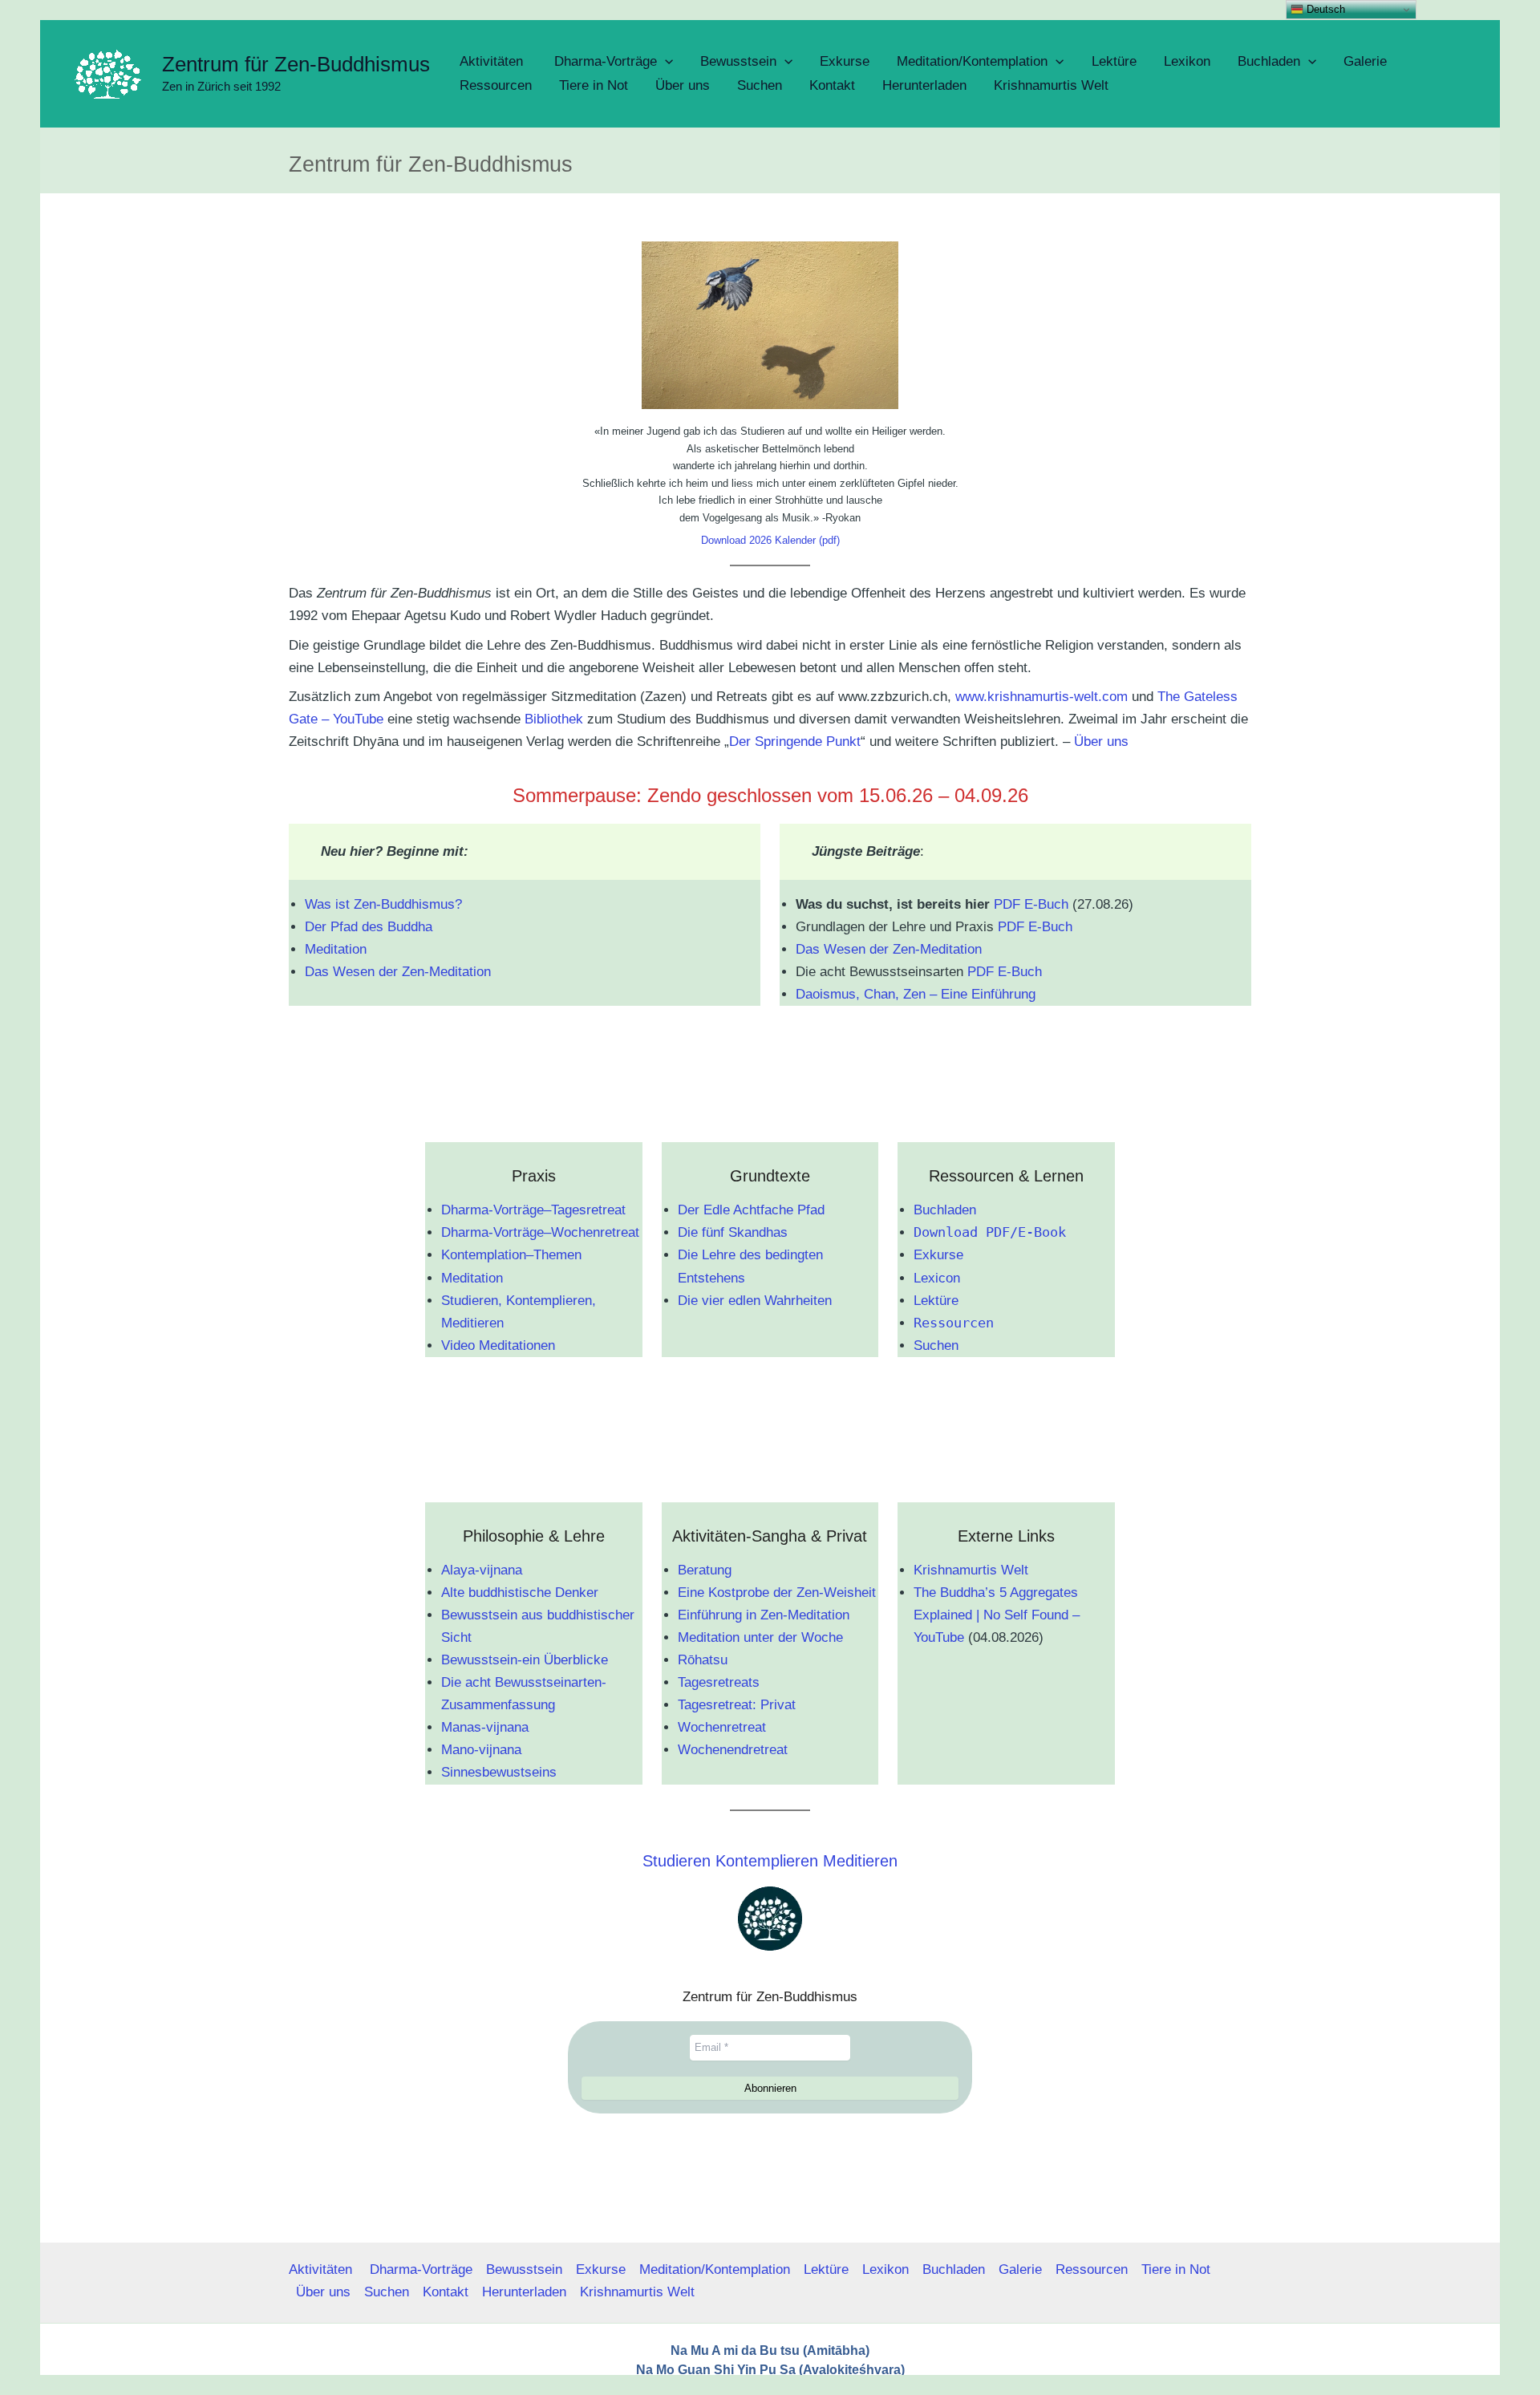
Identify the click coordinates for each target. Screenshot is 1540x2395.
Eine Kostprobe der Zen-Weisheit (777, 1593)
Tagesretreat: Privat (737, 1705)
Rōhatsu (703, 1660)
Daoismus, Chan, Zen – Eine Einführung (916, 994)
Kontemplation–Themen (511, 1255)
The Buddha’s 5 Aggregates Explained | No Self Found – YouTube (997, 1615)
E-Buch (1046, 904)
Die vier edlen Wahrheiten (755, 1301)
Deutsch (1324, 9)
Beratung (705, 1570)
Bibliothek (554, 719)
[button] (665, 62)
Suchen (936, 1345)
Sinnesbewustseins (499, 1772)
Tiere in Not (1176, 2269)
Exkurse (938, 1255)
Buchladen (945, 1210)
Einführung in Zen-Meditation (764, 1615)
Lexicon (937, 1278)
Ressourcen (954, 1323)
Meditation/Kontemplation (715, 2269)
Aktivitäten (322, 2269)
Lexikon (885, 2269)
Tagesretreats (719, 1682)
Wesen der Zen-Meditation (412, 972)
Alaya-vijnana (482, 1570)
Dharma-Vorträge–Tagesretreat (533, 1210)
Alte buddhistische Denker (520, 1593)
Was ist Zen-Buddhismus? (383, 904)
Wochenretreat (722, 1727)
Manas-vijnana (485, 1727)
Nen (916, 2388)
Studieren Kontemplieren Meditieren (770, 1861)
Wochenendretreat (733, 1750)
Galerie (1020, 2269)
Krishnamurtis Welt (971, 1570)
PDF (1007, 904)
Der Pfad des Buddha (369, 927)
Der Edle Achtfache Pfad (751, 1210)
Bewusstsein (524, 2269)
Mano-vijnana (481, 1750)
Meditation (336, 949)
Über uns (1101, 742)
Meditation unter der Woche (760, 1637)
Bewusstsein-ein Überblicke (525, 1660)
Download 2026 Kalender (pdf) (770, 540)
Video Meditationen (498, 1345)
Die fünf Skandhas (733, 1232)
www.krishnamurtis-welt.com (1042, 697)
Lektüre (936, 1301)
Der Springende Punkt (795, 742)
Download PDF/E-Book (990, 1232)
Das (319, 972)
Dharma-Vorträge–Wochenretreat (540, 1232)
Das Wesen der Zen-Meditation (889, 949)
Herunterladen (524, 2292)
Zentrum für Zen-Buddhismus (296, 64)
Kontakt (446, 2292)
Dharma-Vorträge (421, 2269)
